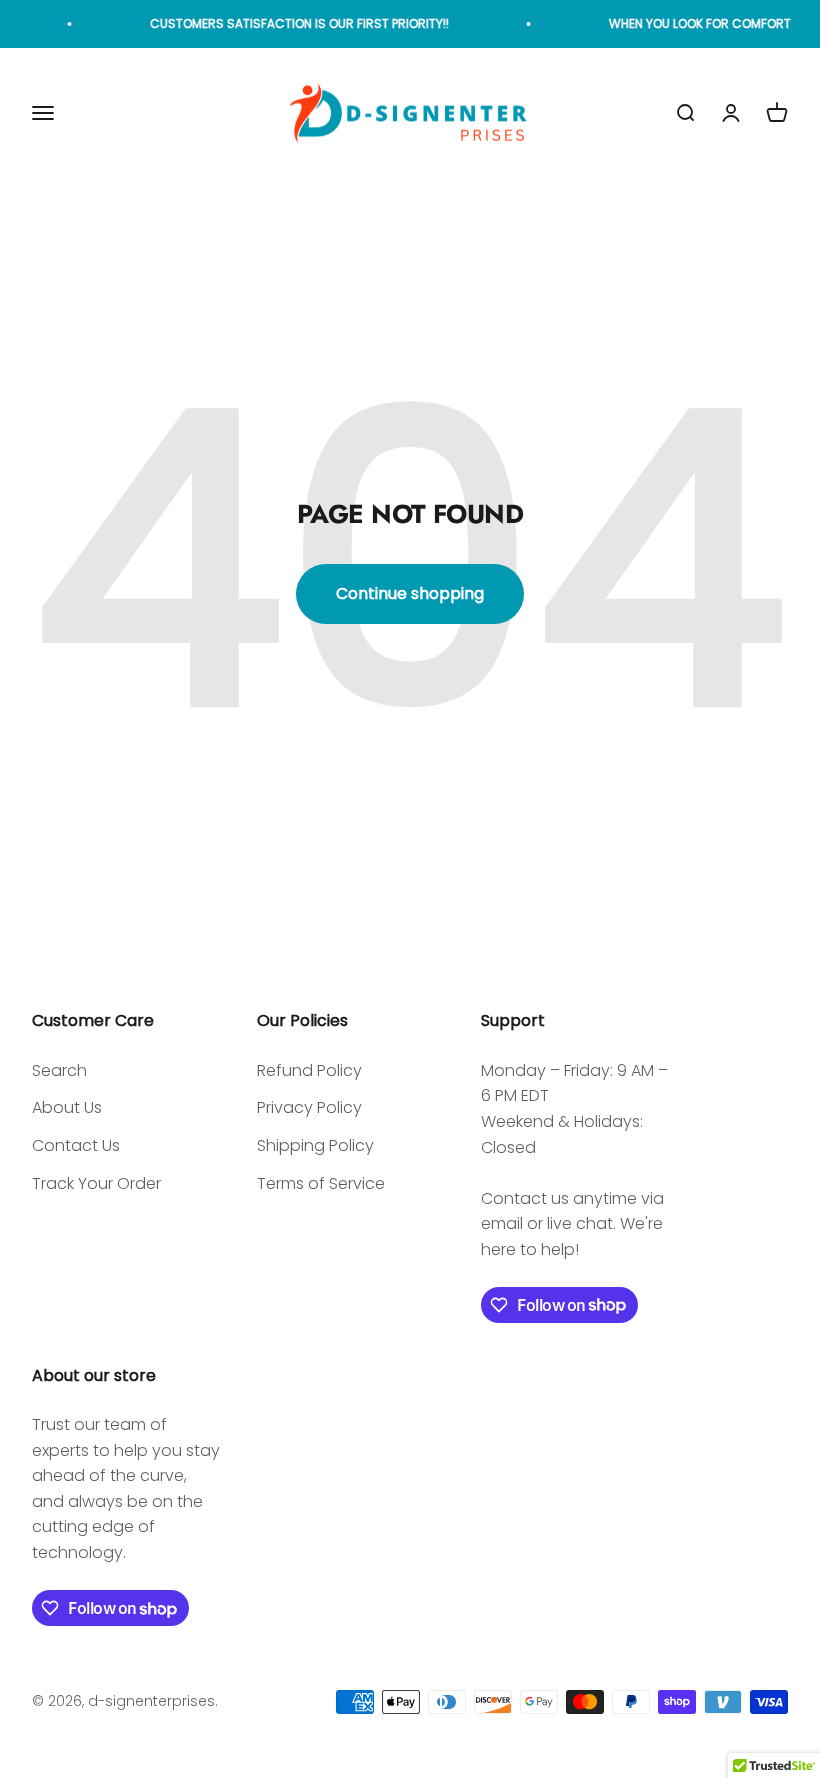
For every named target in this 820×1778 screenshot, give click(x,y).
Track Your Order (96, 1183)
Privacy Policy (309, 1107)
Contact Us (76, 1145)
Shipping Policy (315, 1145)
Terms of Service (321, 1183)
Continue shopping (410, 593)
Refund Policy (309, 1070)
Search (59, 1070)
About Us (67, 1107)
